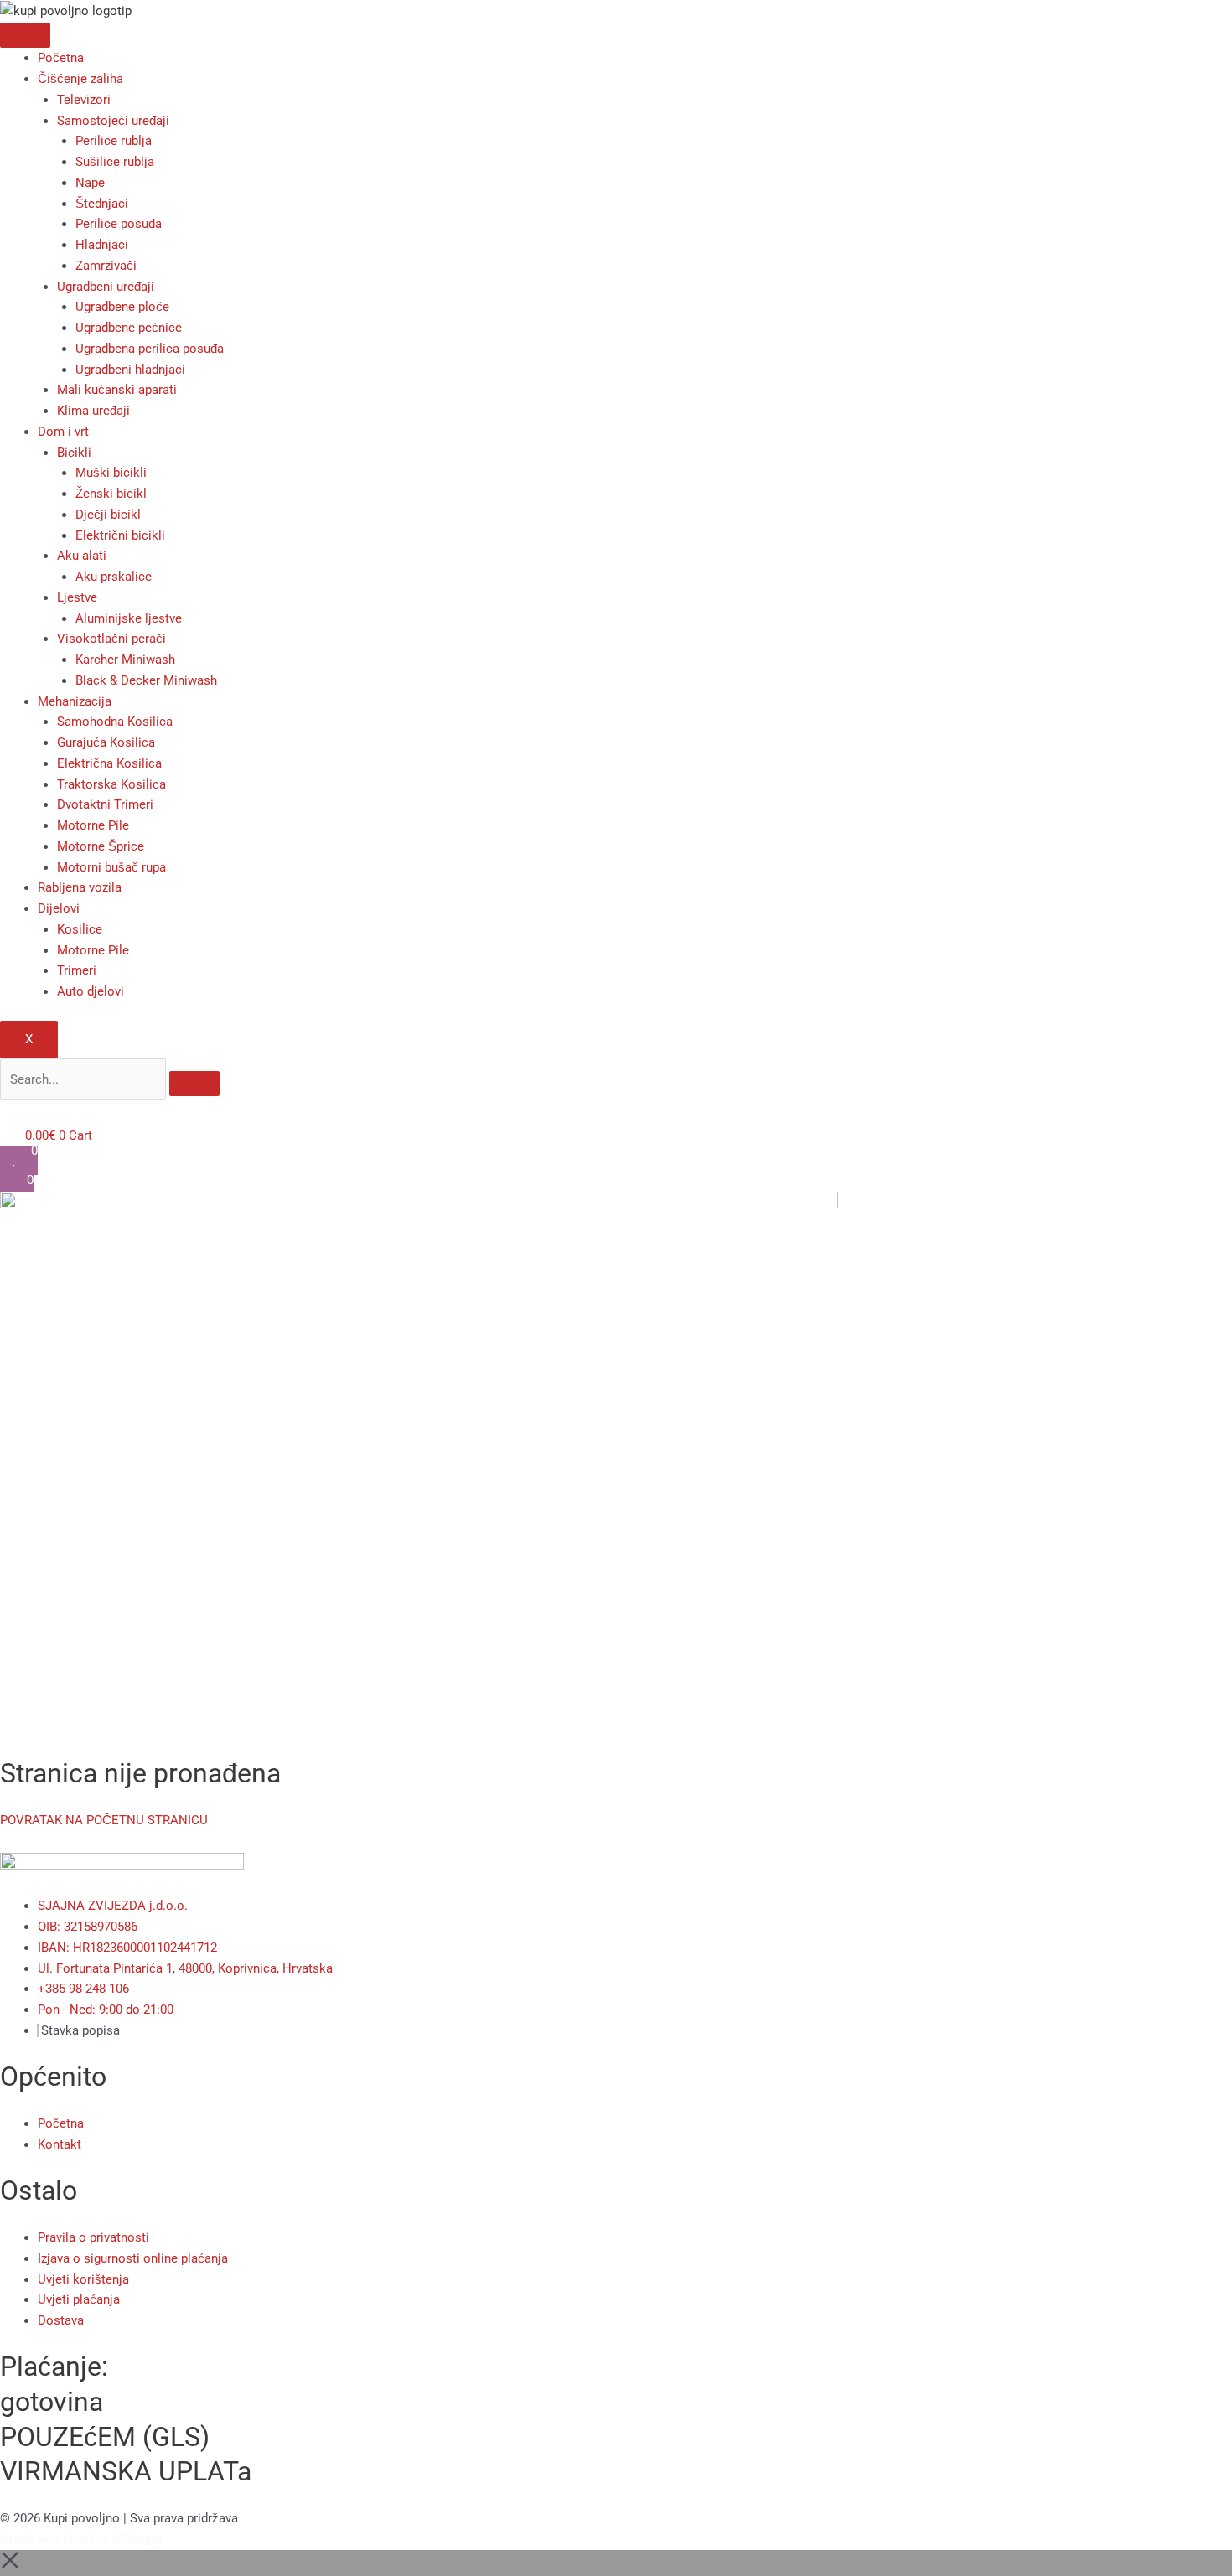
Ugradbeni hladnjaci (130, 370)
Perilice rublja (114, 141)
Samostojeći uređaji (113, 121)
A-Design (137, 2539)
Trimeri (77, 970)
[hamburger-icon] (25, 35)
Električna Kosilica (109, 763)
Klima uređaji (93, 411)
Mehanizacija (75, 701)
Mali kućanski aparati (117, 390)
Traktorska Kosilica (111, 784)
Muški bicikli (111, 473)
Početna (61, 58)
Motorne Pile (93, 825)
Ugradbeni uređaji (106, 287)
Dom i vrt (63, 432)
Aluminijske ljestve (129, 618)
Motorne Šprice (101, 846)
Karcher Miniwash (125, 660)
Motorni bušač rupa (111, 867)
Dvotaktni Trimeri (105, 804)
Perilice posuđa (119, 224)
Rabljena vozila (80, 887)
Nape (90, 183)
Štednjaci (102, 204)
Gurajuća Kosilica (106, 742)
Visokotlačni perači (111, 639)
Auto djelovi (91, 991)
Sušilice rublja (115, 162)
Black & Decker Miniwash (146, 680)
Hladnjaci (102, 245)
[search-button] (194, 1084)
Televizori (84, 100)
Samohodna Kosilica (115, 722)
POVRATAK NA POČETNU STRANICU (104, 1820)
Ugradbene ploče (122, 307)
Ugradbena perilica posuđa (150, 349)
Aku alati (82, 556)
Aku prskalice (114, 577)
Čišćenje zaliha (80, 79)
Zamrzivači (106, 266)
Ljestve (77, 597)
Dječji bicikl (108, 515)
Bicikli (74, 453)
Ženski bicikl (111, 494)
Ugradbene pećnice (129, 328)
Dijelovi (59, 908)
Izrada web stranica (54, 2539)
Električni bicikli (120, 535)
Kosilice (80, 929)
